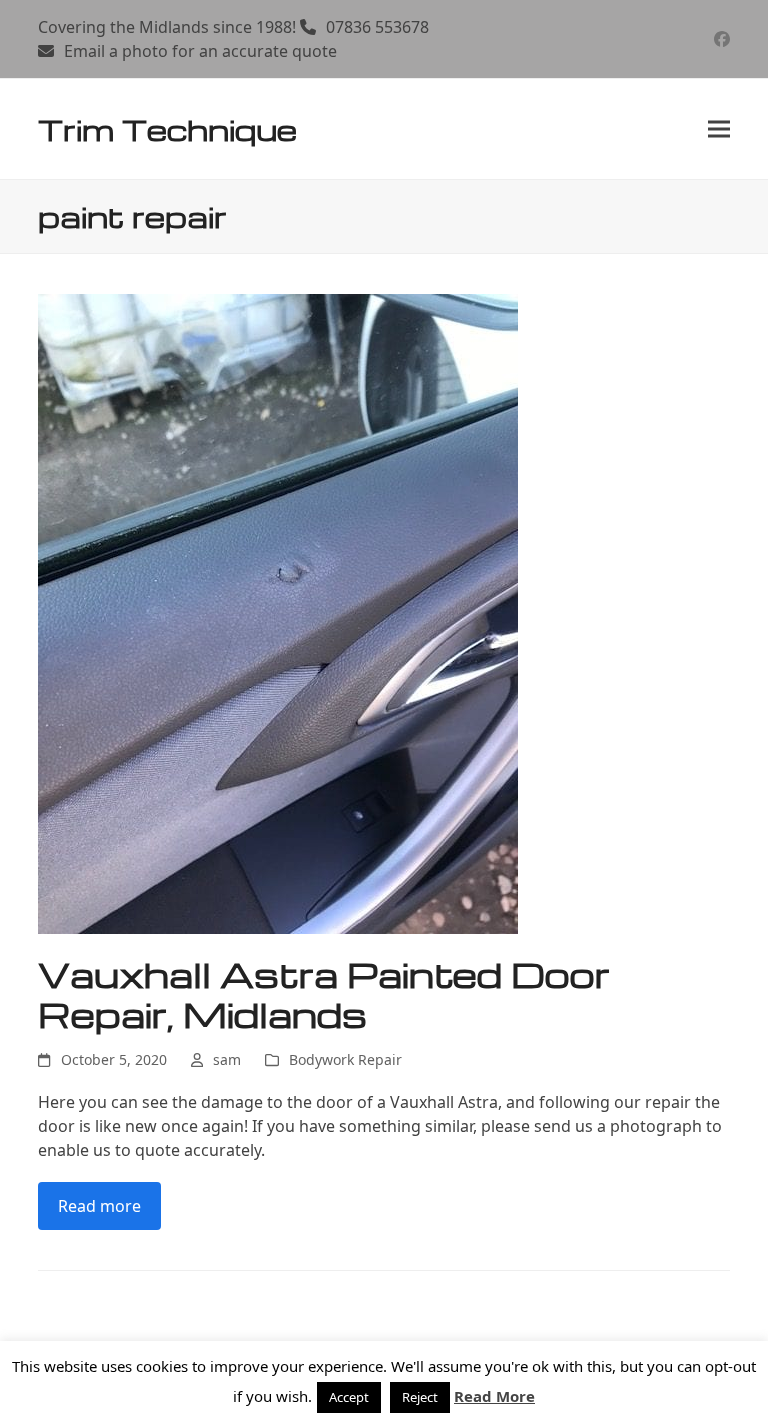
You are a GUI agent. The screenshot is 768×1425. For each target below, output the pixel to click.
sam (227, 1059)
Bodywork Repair (345, 1059)
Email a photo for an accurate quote (200, 51)
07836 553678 (377, 27)
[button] (719, 129)
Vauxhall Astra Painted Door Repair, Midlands (324, 994)
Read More (494, 1396)
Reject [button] (420, 1397)
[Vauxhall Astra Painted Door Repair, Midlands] (278, 613)
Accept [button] (349, 1397)
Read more (99, 1206)
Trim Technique (167, 129)
